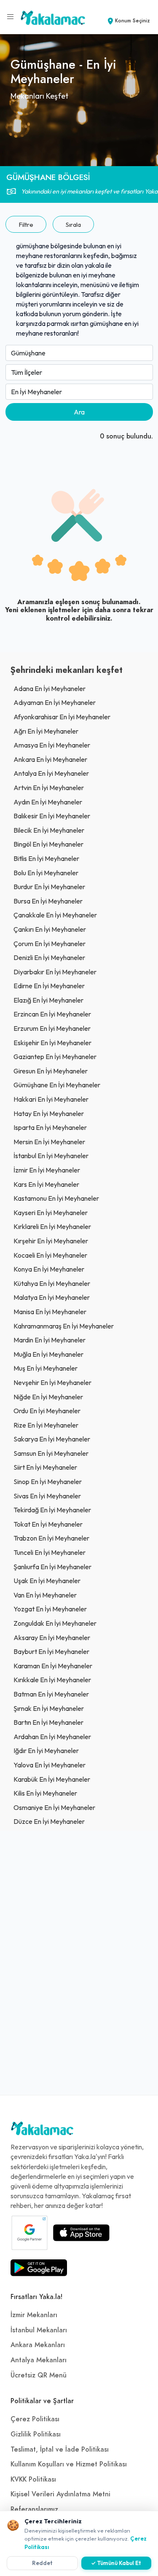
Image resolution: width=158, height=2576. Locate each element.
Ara (79, 412)
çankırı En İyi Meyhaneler (50, 929)
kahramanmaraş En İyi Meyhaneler (64, 1326)
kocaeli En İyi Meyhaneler (50, 1255)
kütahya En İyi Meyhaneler (52, 1283)
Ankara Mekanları (38, 2345)
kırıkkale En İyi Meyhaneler (52, 1680)
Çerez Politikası (35, 2419)
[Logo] (42, 2130)
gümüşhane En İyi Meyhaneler (57, 1085)
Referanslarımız (34, 2509)
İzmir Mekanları (34, 2315)
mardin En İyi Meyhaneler (50, 1340)
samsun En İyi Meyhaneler (51, 1453)
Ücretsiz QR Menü (39, 2375)
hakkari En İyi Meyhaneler (51, 1099)
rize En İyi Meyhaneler (46, 1425)
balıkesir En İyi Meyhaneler (52, 816)
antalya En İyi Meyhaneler (51, 773)
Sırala (73, 225)
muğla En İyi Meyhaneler (48, 1354)
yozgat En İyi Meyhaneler (50, 1609)
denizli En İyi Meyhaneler (49, 957)
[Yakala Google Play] (39, 2268)
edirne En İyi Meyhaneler (49, 986)
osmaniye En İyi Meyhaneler (54, 1807)
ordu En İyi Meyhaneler (47, 1411)
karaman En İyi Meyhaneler (53, 1666)
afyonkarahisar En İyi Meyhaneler (62, 717)
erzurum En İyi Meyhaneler (52, 1028)
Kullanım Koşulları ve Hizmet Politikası (69, 2464)
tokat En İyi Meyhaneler (48, 1524)
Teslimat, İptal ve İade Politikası (60, 2450)
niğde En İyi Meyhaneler (48, 1397)
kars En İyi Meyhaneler (46, 1184)
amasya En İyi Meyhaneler (52, 745)
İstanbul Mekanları (39, 2330)
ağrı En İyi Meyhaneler (46, 731)
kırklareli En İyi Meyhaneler (52, 1226)
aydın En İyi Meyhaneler (48, 802)
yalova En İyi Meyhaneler (50, 1765)
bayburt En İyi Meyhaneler (51, 1651)
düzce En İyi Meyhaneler (49, 1821)
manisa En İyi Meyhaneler (50, 1312)
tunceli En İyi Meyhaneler (50, 1552)
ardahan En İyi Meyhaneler (52, 1737)
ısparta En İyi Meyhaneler (50, 1127)
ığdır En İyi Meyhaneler (46, 1750)
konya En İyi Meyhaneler (49, 1269)
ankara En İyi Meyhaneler (50, 759)
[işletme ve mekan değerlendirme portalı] (11, 17)
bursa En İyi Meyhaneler (48, 901)
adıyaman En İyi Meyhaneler (55, 702)
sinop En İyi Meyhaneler (48, 1482)
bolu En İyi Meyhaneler (46, 873)
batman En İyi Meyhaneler (51, 1694)
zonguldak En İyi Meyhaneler (55, 1623)
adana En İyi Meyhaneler (50, 688)
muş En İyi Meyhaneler (46, 1368)
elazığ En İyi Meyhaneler (48, 1000)
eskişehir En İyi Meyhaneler (52, 1043)
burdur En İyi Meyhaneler (49, 887)
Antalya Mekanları (39, 2360)
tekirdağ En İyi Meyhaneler (52, 1510)
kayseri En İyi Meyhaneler (51, 1213)
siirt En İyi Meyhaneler (45, 1467)
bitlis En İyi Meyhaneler (46, 858)
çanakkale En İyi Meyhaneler (55, 915)
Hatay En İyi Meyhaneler (49, 1113)
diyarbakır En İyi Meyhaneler (55, 972)
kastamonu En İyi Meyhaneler (56, 1198)
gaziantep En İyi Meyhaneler (55, 1057)
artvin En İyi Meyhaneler (49, 788)
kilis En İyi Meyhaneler (45, 1793)
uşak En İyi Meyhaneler (47, 1581)
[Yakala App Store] (81, 2233)
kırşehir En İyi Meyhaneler (51, 1241)
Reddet (42, 2563)
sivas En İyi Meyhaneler (47, 1496)
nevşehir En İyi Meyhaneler (52, 1382)
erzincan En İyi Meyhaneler (52, 1014)
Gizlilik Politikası (36, 2434)
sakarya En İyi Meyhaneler (52, 1439)
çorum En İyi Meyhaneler (50, 944)
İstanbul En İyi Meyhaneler (51, 1156)
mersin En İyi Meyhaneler (49, 1142)
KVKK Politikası (33, 2479)
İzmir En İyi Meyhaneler (47, 1170)
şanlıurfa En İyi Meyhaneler (52, 1567)
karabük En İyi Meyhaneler (52, 1779)
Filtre (26, 225)
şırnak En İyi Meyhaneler (49, 1708)
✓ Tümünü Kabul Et (116, 2563)
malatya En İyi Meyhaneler (52, 1297)
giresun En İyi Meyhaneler (51, 1071)
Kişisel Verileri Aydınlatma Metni (60, 2494)
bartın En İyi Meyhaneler (48, 1722)
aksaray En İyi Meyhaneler (52, 1638)
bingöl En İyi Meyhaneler (48, 844)
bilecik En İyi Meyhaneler (49, 830)
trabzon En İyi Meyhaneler (51, 1538)
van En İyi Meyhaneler (45, 1595)
